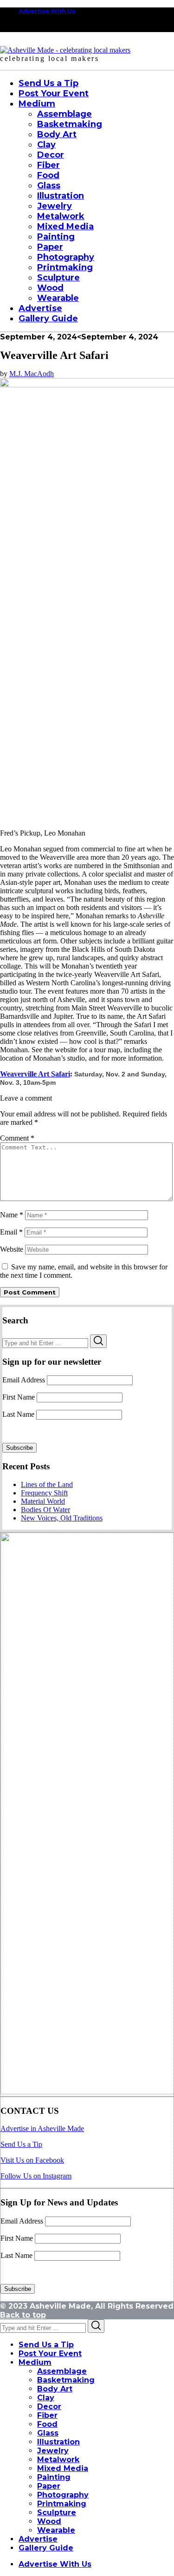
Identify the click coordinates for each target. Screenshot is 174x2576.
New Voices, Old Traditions (62, 1518)
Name (12, 1215)
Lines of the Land (47, 1484)
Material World (43, 1501)
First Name (19, 1397)
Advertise (38, 2539)
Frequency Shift (44, 1493)
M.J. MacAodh (32, 374)
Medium (35, 2362)
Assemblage (62, 2371)
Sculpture (57, 2513)
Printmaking (62, 2504)
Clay (46, 2398)
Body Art (55, 2389)
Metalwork (58, 2460)
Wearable (56, 2530)
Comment (17, 1138)
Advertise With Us (47, 11)
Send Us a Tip (21, 2144)
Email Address (24, 1380)
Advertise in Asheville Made (42, 2128)
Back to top (23, 2315)
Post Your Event (50, 2354)
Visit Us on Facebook (32, 2160)
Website (12, 1249)
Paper (49, 2486)
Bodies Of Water (45, 1510)
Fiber (47, 2415)
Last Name (18, 1414)
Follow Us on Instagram (36, 2176)
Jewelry (53, 2451)
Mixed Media (63, 2468)
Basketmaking (66, 2380)
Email (11, 1232)
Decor (49, 2407)
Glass (48, 2433)
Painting (54, 2477)
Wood (49, 2521)
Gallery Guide (46, 2548)
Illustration (58, 2442)
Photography (63, 2495)
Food (47, 2424)
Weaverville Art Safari (35, 1074)
